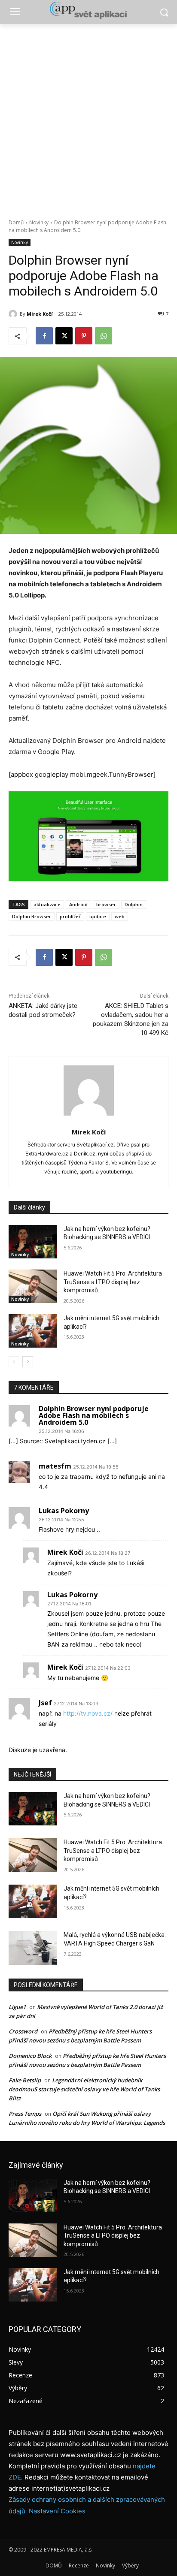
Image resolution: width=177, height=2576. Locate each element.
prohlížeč (70, 916)
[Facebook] (44, 336)
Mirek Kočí (40, 314)
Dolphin (134, 904)
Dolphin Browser (32, 916)
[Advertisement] (88, 117)
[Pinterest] (84, 336)
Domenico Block (30, 2056)
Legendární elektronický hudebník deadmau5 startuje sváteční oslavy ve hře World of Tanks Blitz (84, 2089)
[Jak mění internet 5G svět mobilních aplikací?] (33, 1331)
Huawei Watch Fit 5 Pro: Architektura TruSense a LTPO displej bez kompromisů (113, 1282)
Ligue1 (17, 2007)
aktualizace (47, 904)
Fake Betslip (25, 2080)
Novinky (39, 222)
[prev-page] (14, 1362)
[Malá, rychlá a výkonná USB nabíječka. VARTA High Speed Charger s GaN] (33, 1948)
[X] (64, 336)
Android (78, 904)
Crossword (23, 2031)
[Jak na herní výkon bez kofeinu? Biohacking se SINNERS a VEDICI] (33, 1242)
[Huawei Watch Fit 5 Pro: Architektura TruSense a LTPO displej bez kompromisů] (33, 1286)
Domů (16, 222)
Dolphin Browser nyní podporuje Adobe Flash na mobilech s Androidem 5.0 (94, 1415)
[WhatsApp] (104, 336)
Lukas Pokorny (64, 1511)
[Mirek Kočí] (14, 314)
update (98, 916)
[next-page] (28, 1362)
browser (106, 904)
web (120, 916)
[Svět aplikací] (88, 10)
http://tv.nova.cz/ (88, 1713)
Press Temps (25, 2114)
